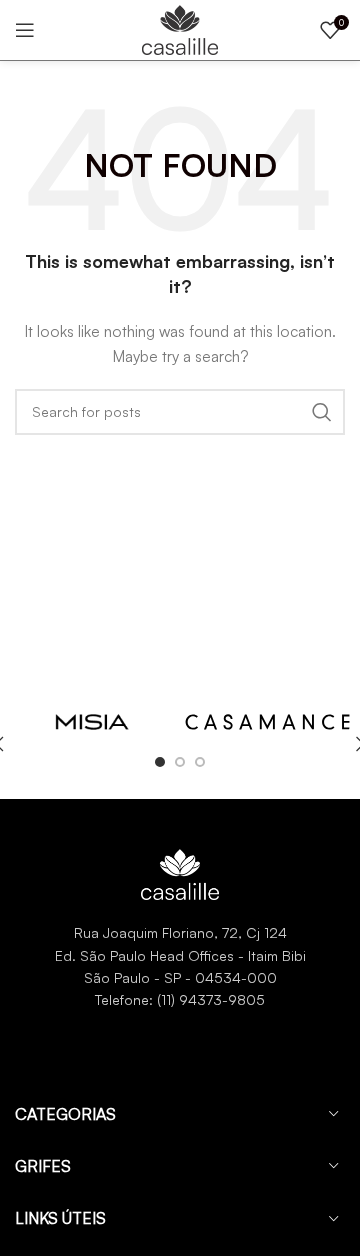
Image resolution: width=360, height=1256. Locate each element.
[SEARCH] (322, 412)
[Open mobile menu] (25, 30)
